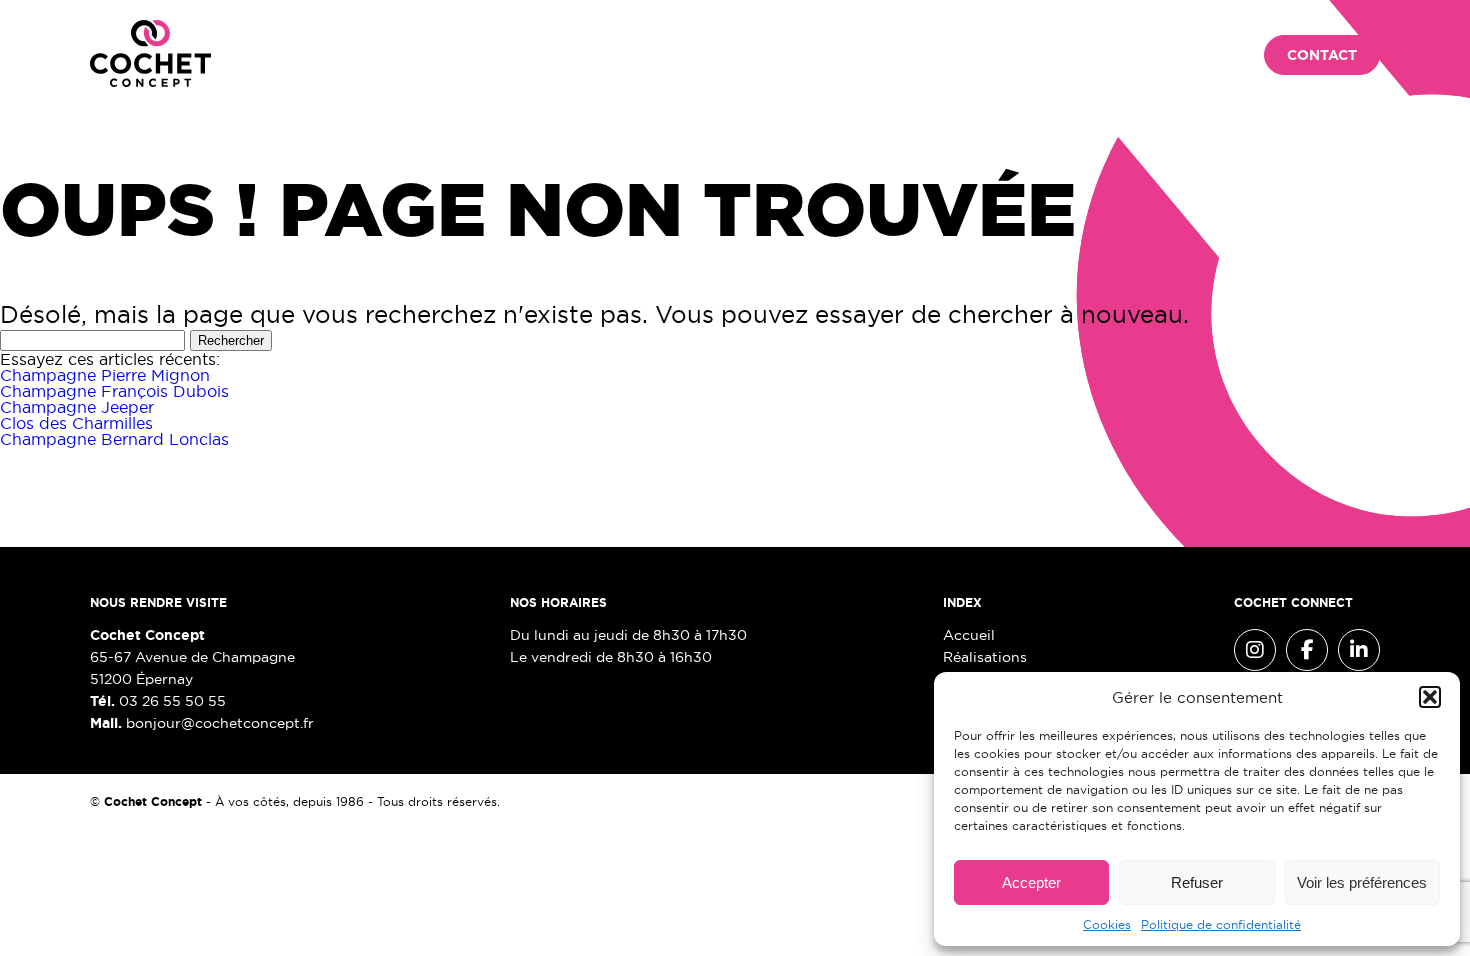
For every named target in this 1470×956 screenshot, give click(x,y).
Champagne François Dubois (114, 391)
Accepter (1031, 882)
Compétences (538, 56)
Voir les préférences (1362, 882)
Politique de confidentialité (1221, 924)
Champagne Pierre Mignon (105, 375)
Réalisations (399, 56)
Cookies (1107, 924)
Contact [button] (1322, 55)
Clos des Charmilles (76, 423)
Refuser (1197, 882)
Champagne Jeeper (77, 407)
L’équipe (656, 56)
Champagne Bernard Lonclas (114, 439)
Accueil (283, 56)
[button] (1430, 697)
